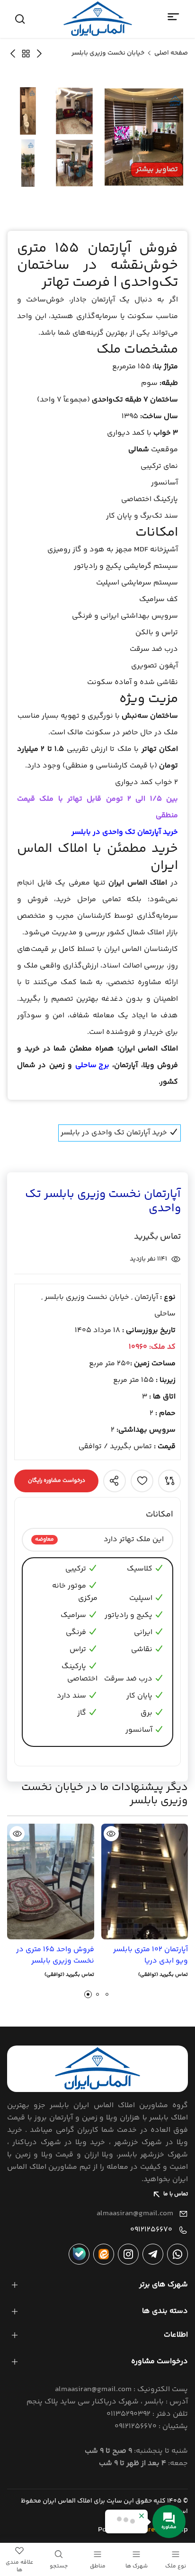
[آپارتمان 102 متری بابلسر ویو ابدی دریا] (145, 1882)
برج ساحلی (92, 1065)
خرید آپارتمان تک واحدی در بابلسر (125, 832)
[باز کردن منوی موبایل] (174, 17)
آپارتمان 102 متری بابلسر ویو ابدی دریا (151, 1955)
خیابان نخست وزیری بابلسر (108, 53)
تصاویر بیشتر (157, 169)
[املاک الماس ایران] (98, 19)
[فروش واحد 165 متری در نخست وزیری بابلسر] (51, 1882)
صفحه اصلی (171, 53)
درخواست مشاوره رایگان (57, 1481)
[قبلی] (13, 53)
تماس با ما (176, 2194)
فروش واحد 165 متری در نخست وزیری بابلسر (55, 1955)
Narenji (152, 2530)
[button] (88, 1994)
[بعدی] (39, 53)
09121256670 (151, 2230)
